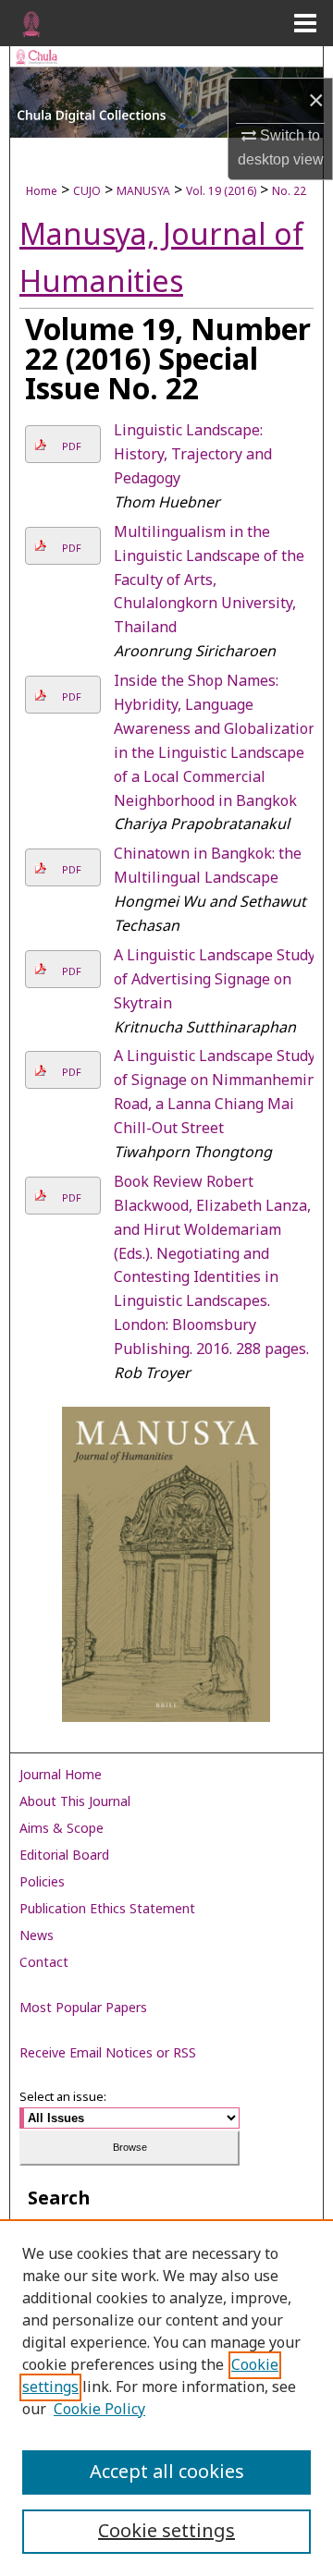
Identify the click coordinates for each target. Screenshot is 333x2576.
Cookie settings (166, 2532)
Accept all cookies (167, 2472)
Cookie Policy (99, 2410)
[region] (166, 2398)
